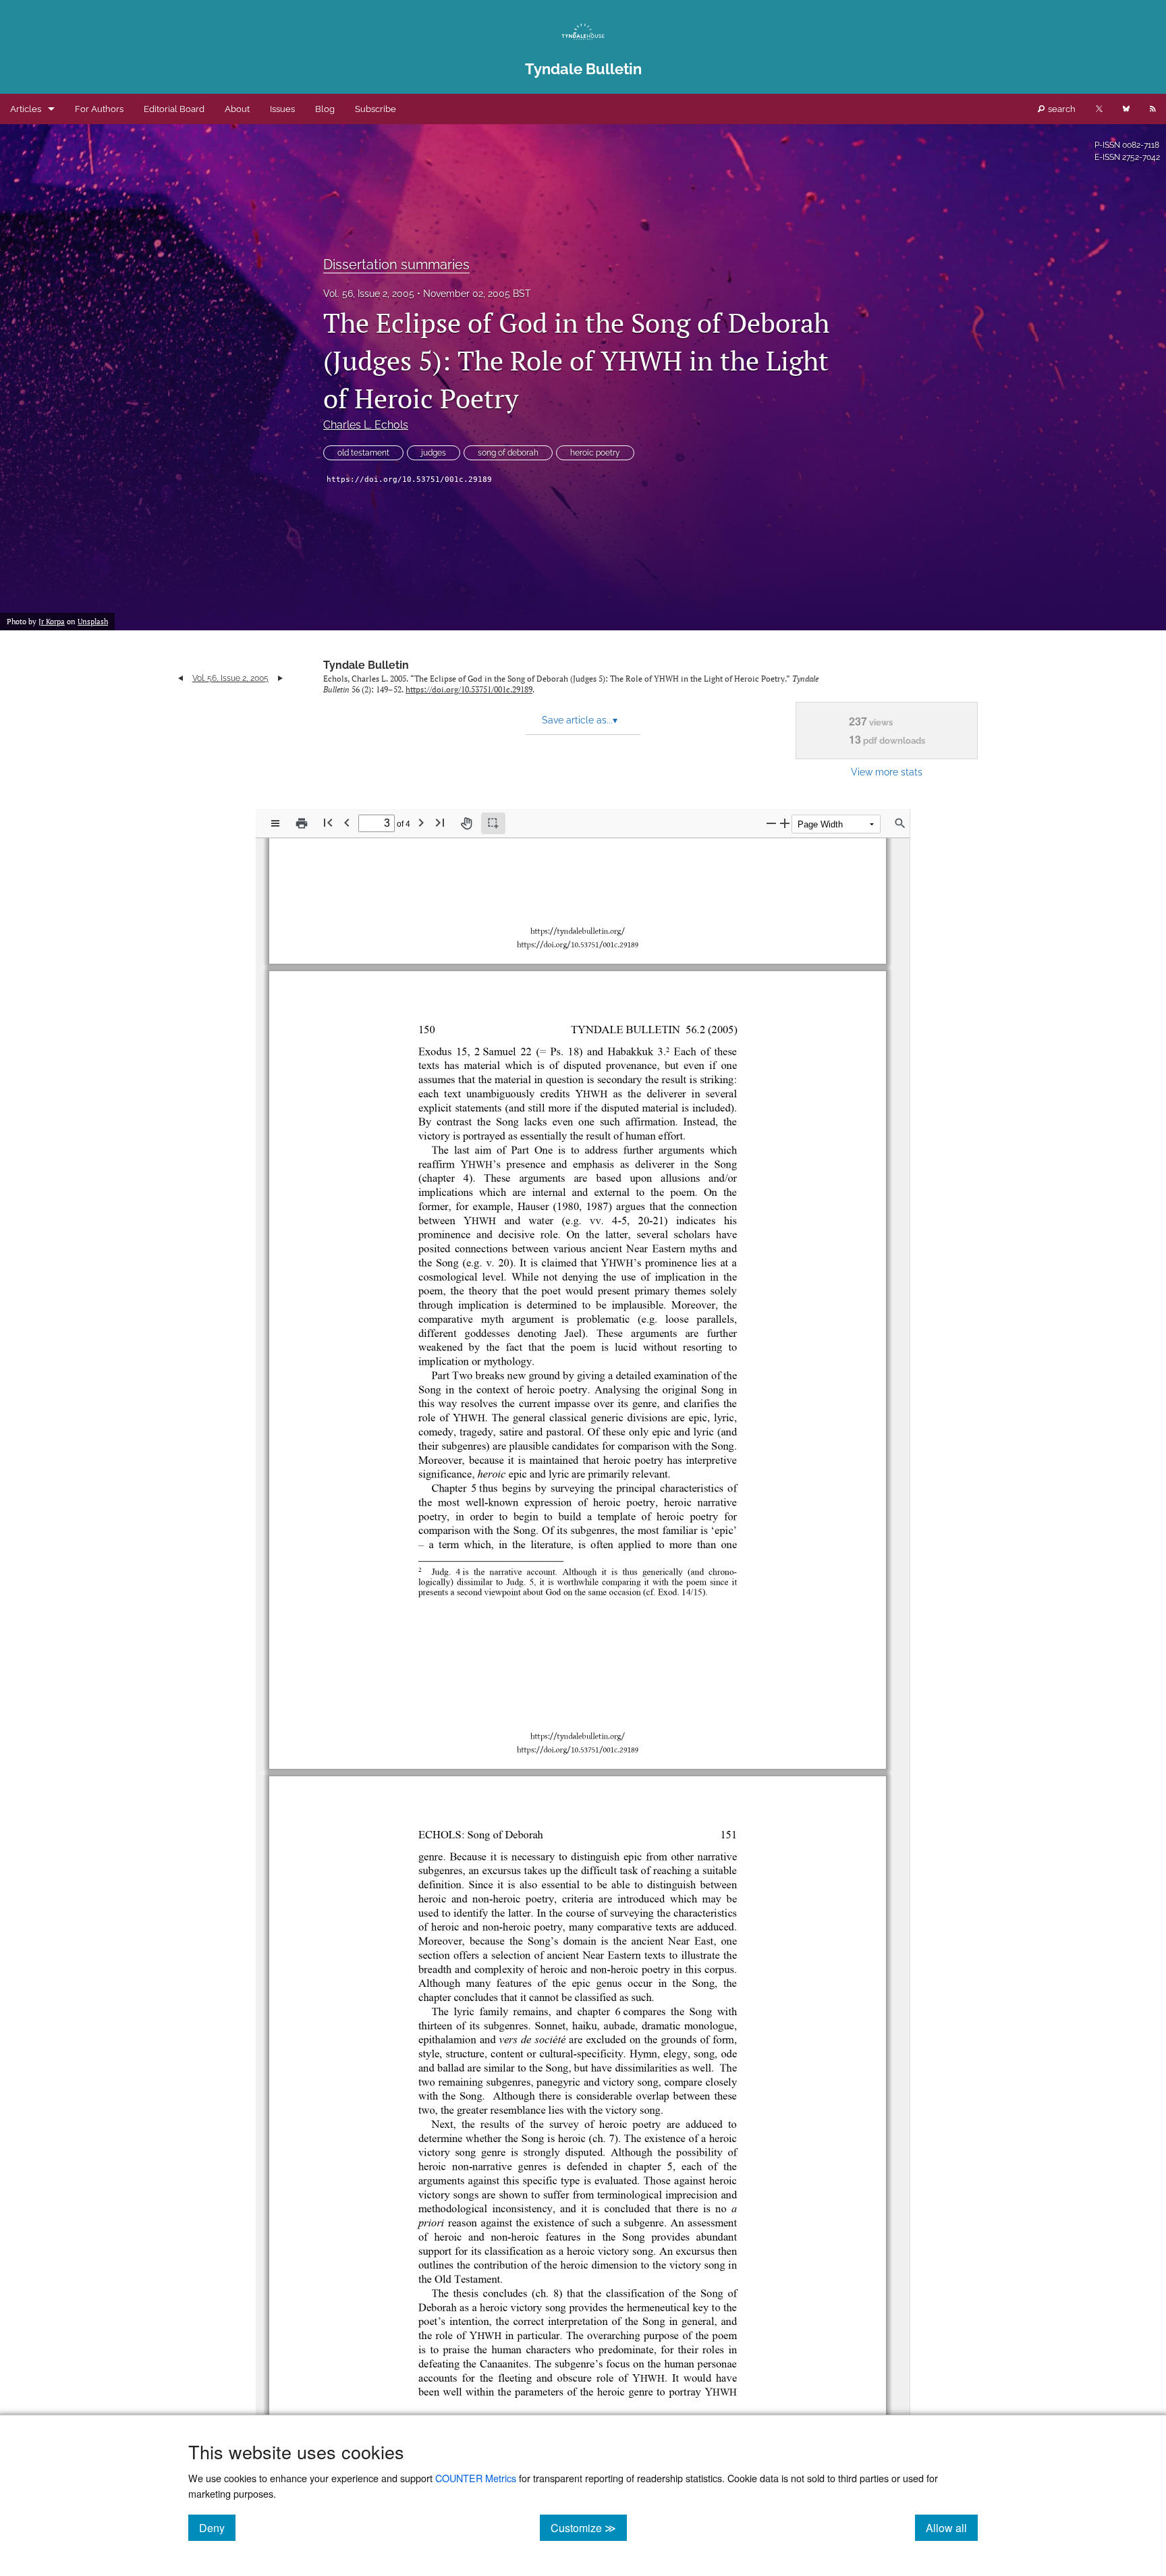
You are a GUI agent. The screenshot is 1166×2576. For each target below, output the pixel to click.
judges (434, 453)
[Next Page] (421, 822)
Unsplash (93, 622)
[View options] (275, 823)
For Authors (99, 109)
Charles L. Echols (366, 425)
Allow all (952, 2527)
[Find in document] (900, 823)
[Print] (302, 823)
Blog (325, 109)
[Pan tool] (466, 823)
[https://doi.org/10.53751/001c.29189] (576, 1748)
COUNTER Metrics (476, 2478)
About (237, 109)
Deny (217, 2527)
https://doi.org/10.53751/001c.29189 (409, 479)
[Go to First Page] (328, 822)
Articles (26, 109)
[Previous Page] (347, 822)
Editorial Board (174, 109)
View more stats (887, 772)
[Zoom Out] (771, 823)
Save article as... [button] (580, 720)
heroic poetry (595, 453)
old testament (363, 453)
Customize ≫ (589, 2527)
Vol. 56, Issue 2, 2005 (369, 294)
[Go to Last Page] (440, 822)
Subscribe (376, 109)
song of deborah (508, 453)
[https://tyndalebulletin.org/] (575, 1734)
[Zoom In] (785, 823)
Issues (282, 109)
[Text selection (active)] (493, 823)
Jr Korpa (52, 622)
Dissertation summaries (396, 265)
